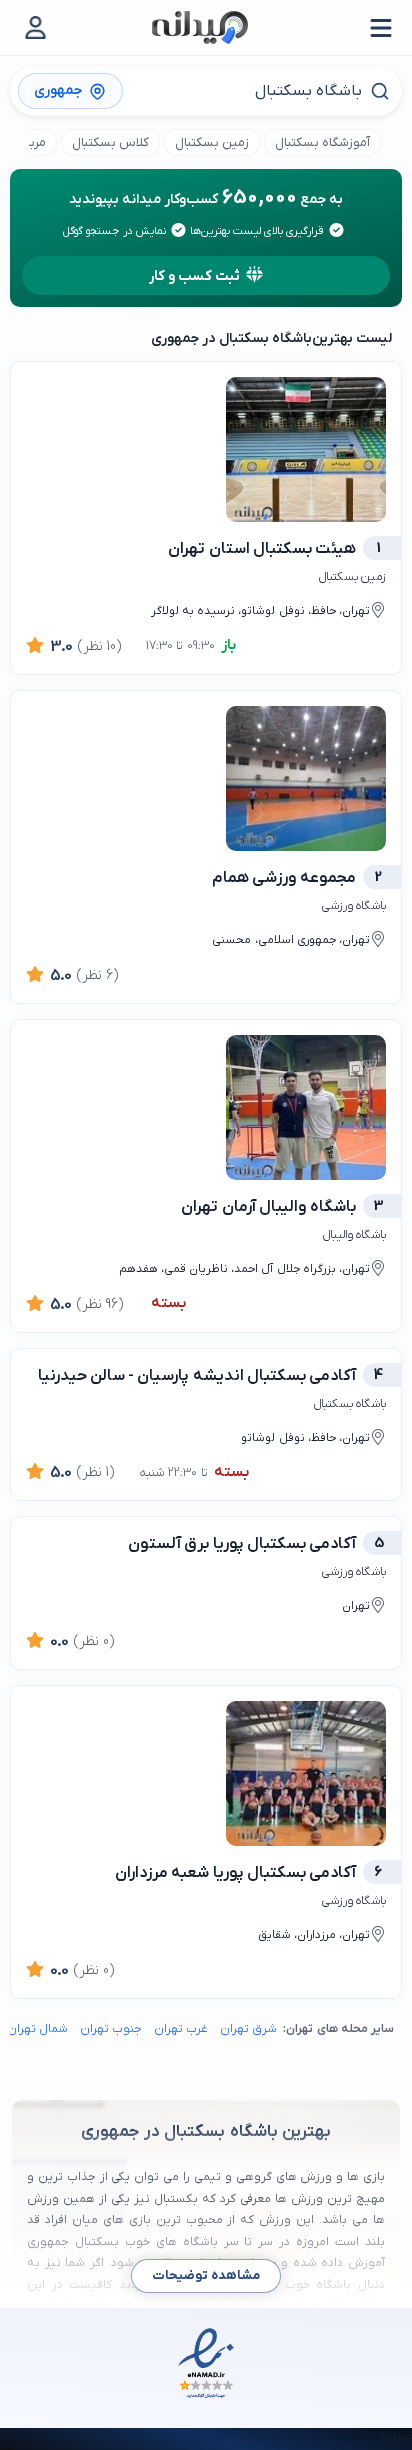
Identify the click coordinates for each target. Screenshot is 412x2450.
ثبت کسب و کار (195, 276)
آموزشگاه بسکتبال (322, 142)
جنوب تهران (111, 2029)
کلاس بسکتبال (110, 142)
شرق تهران (248, 2029)
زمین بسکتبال (212, 142)
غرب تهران (181, 2029)
